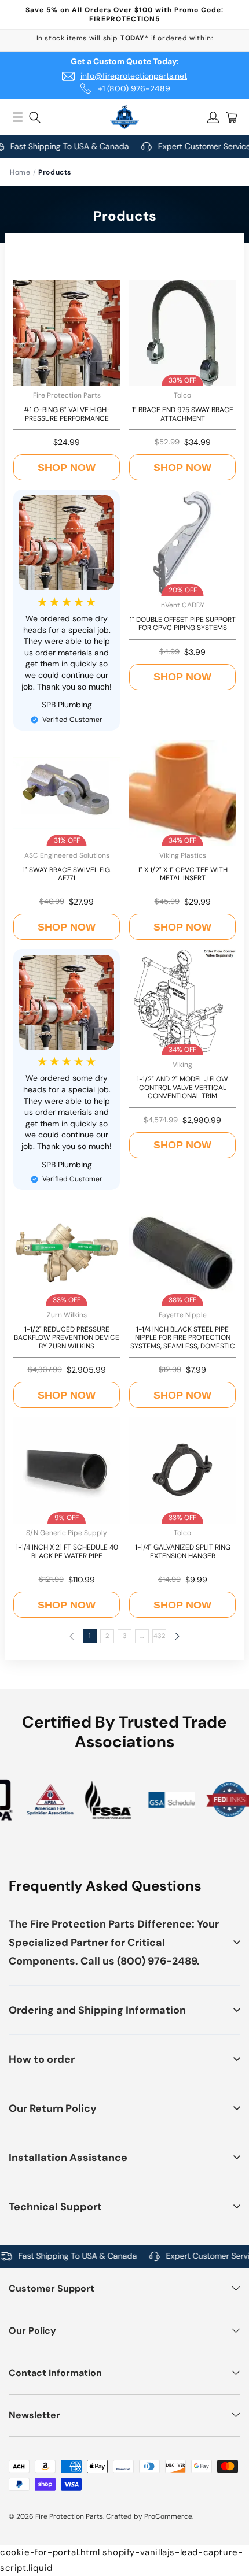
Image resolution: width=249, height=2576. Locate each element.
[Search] (35, 117)
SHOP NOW (67, 468)
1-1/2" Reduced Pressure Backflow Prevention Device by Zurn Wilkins (67, 1338)
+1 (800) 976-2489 (134, 88)
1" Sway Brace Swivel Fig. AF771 (67, 874)
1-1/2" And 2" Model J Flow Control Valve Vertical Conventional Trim (182, 1087)
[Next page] (177, 1636)
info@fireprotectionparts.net (134, 76)
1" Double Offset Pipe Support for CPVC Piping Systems (183, 624)
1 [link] (90, 1636)
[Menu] (17, 117)
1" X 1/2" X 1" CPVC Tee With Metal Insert (183, 874)
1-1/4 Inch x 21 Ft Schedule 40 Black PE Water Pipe (67, 1552)
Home (20, 172)
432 (159, 1636)
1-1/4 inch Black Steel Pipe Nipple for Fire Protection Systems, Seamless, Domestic (183, 1338)
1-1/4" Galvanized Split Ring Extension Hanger (183, 1552)
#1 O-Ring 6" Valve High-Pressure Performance (67, 414)
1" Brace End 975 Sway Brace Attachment (183, 414)
